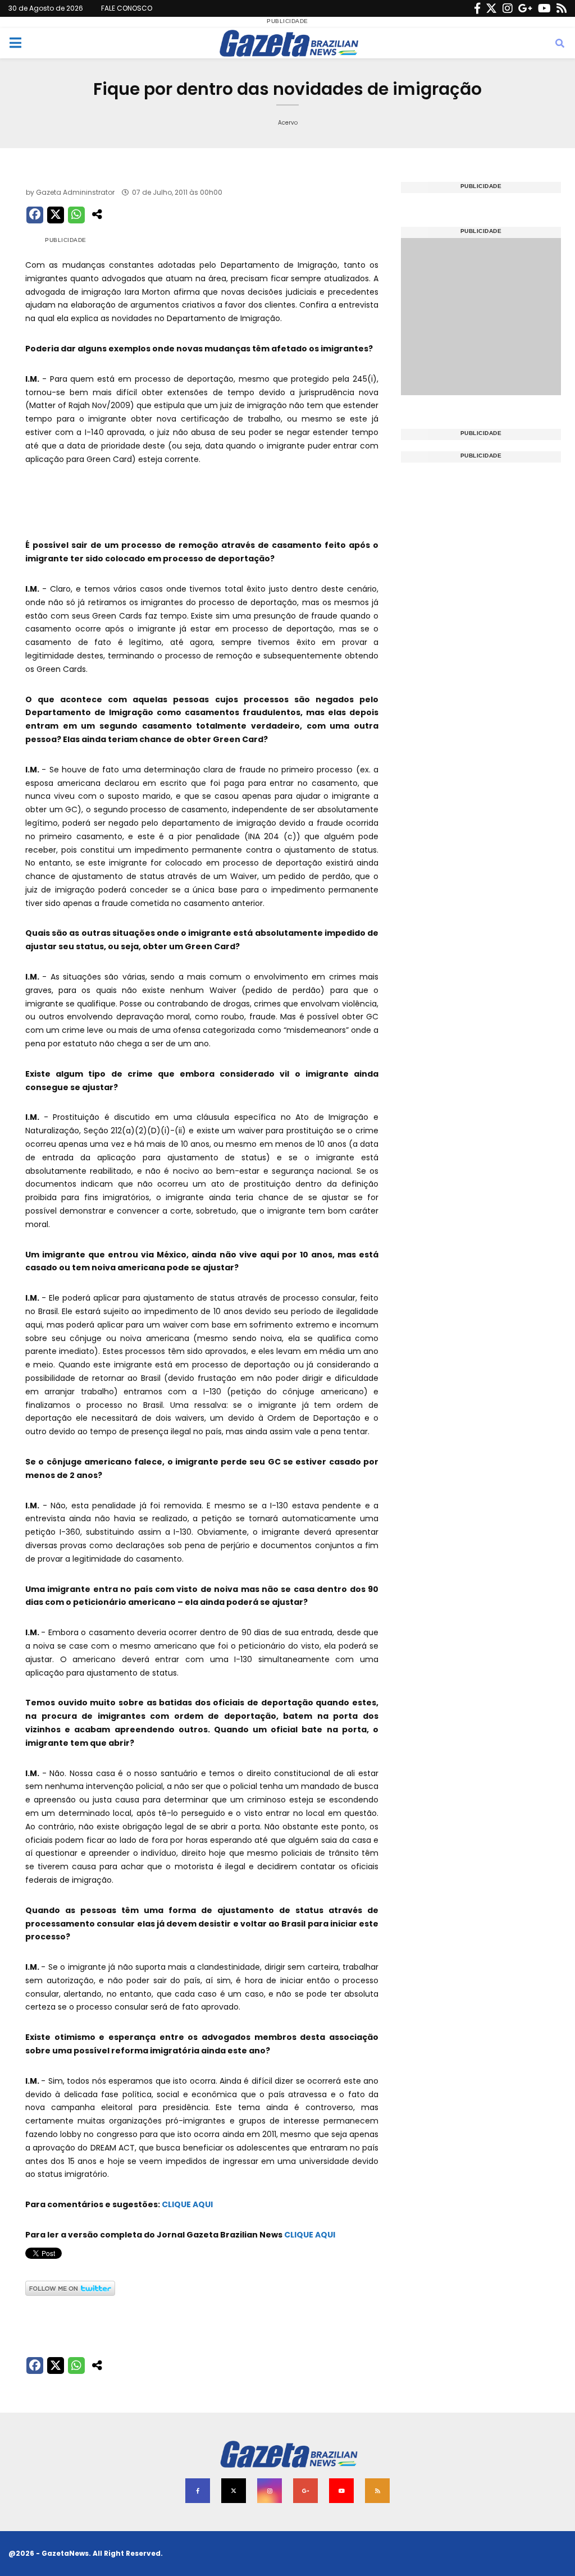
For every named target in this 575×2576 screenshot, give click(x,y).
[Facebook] (477, 8)
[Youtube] (544, 8)
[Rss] (562, 8)
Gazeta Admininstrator (75, 192)
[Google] (525, 8)
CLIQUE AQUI (187, 2204)
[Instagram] (508, 8)
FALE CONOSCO (127, 8)
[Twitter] (491, 8)
